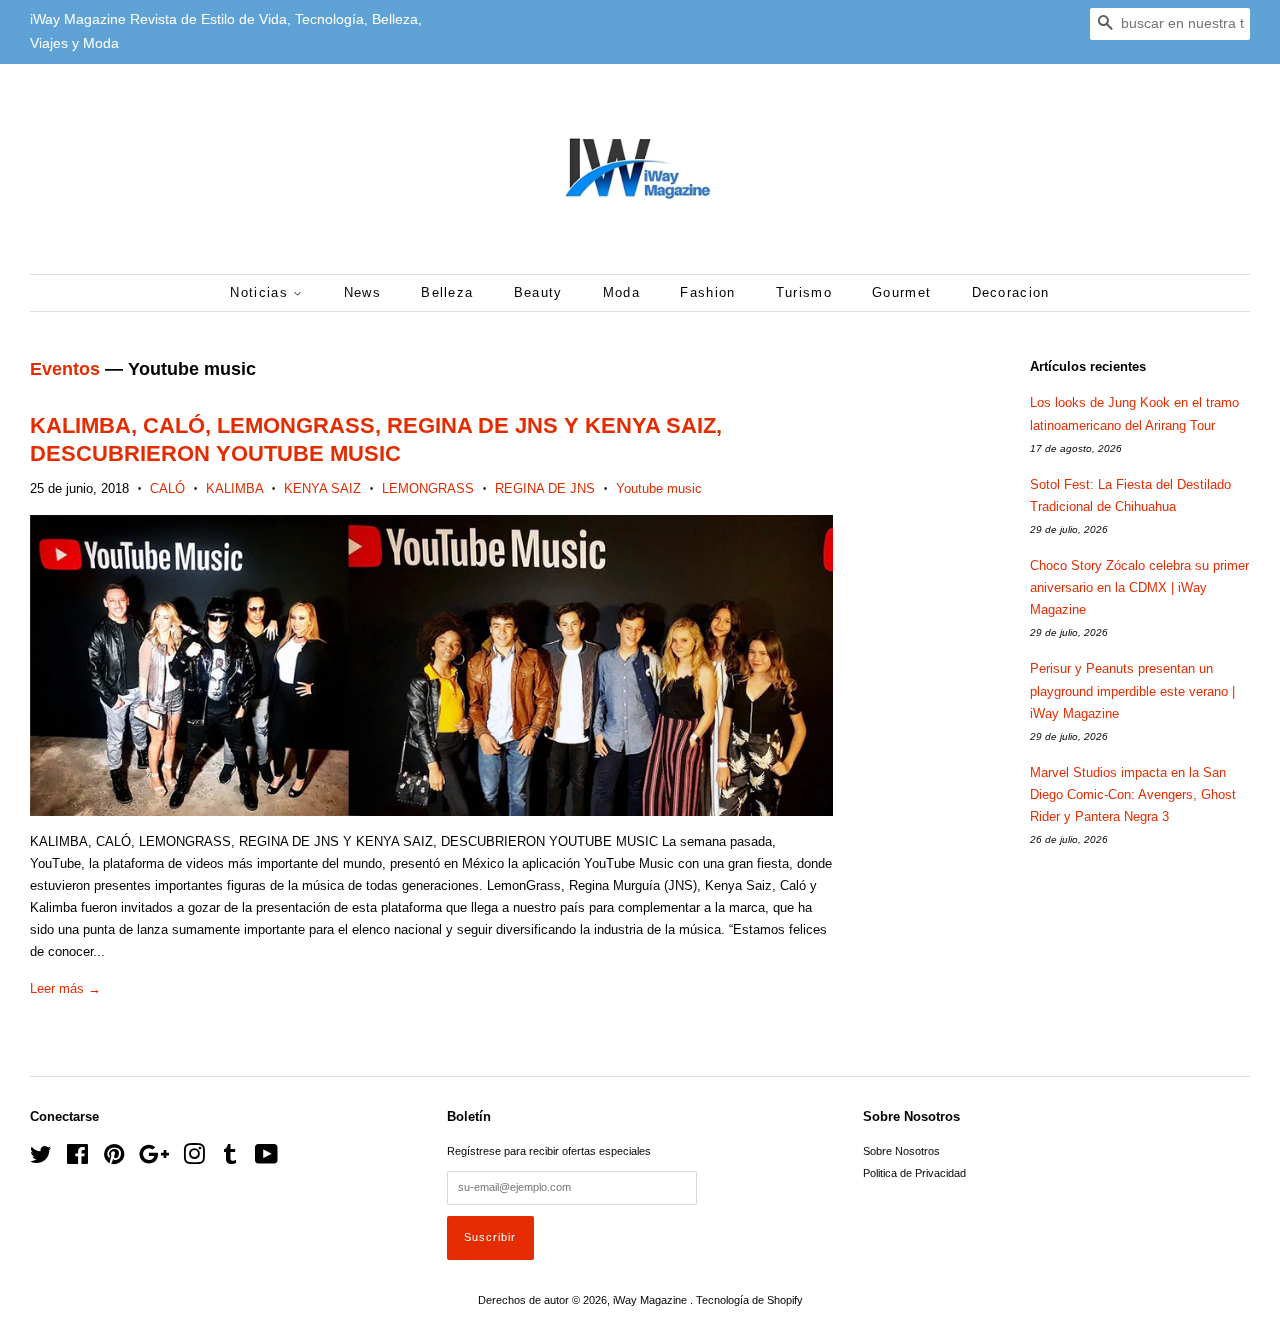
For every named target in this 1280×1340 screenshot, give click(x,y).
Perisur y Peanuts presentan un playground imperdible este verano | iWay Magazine (1132, 690)
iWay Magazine (651, 1300)
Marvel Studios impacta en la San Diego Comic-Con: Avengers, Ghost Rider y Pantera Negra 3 (1133, 794)
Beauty (538, 292)
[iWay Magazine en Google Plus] (154, 1159)
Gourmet (901, 292)
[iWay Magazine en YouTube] (266, 1159)
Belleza (447, 292)
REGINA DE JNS (545, 488)
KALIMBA (234, 488)
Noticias (261, 292)
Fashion (707, 292)
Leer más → (65, 988)
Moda (621, 292)
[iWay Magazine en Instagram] (194, 1159)
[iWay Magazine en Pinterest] (114, 1159)
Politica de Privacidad (914, 1173)
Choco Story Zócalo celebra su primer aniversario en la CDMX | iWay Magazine (1139, 587)
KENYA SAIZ (322, 488)
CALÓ (167, 488)
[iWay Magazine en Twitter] (41, 1159)
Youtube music (659, 488)
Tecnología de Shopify (749, 1300)
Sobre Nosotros (901, 1151)
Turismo (804, 292)
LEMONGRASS (428, 488)
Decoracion (1011, 292)
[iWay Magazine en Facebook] (77, 1159)
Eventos (65, 369)
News (362, 292)
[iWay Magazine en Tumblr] (230, 1159)
